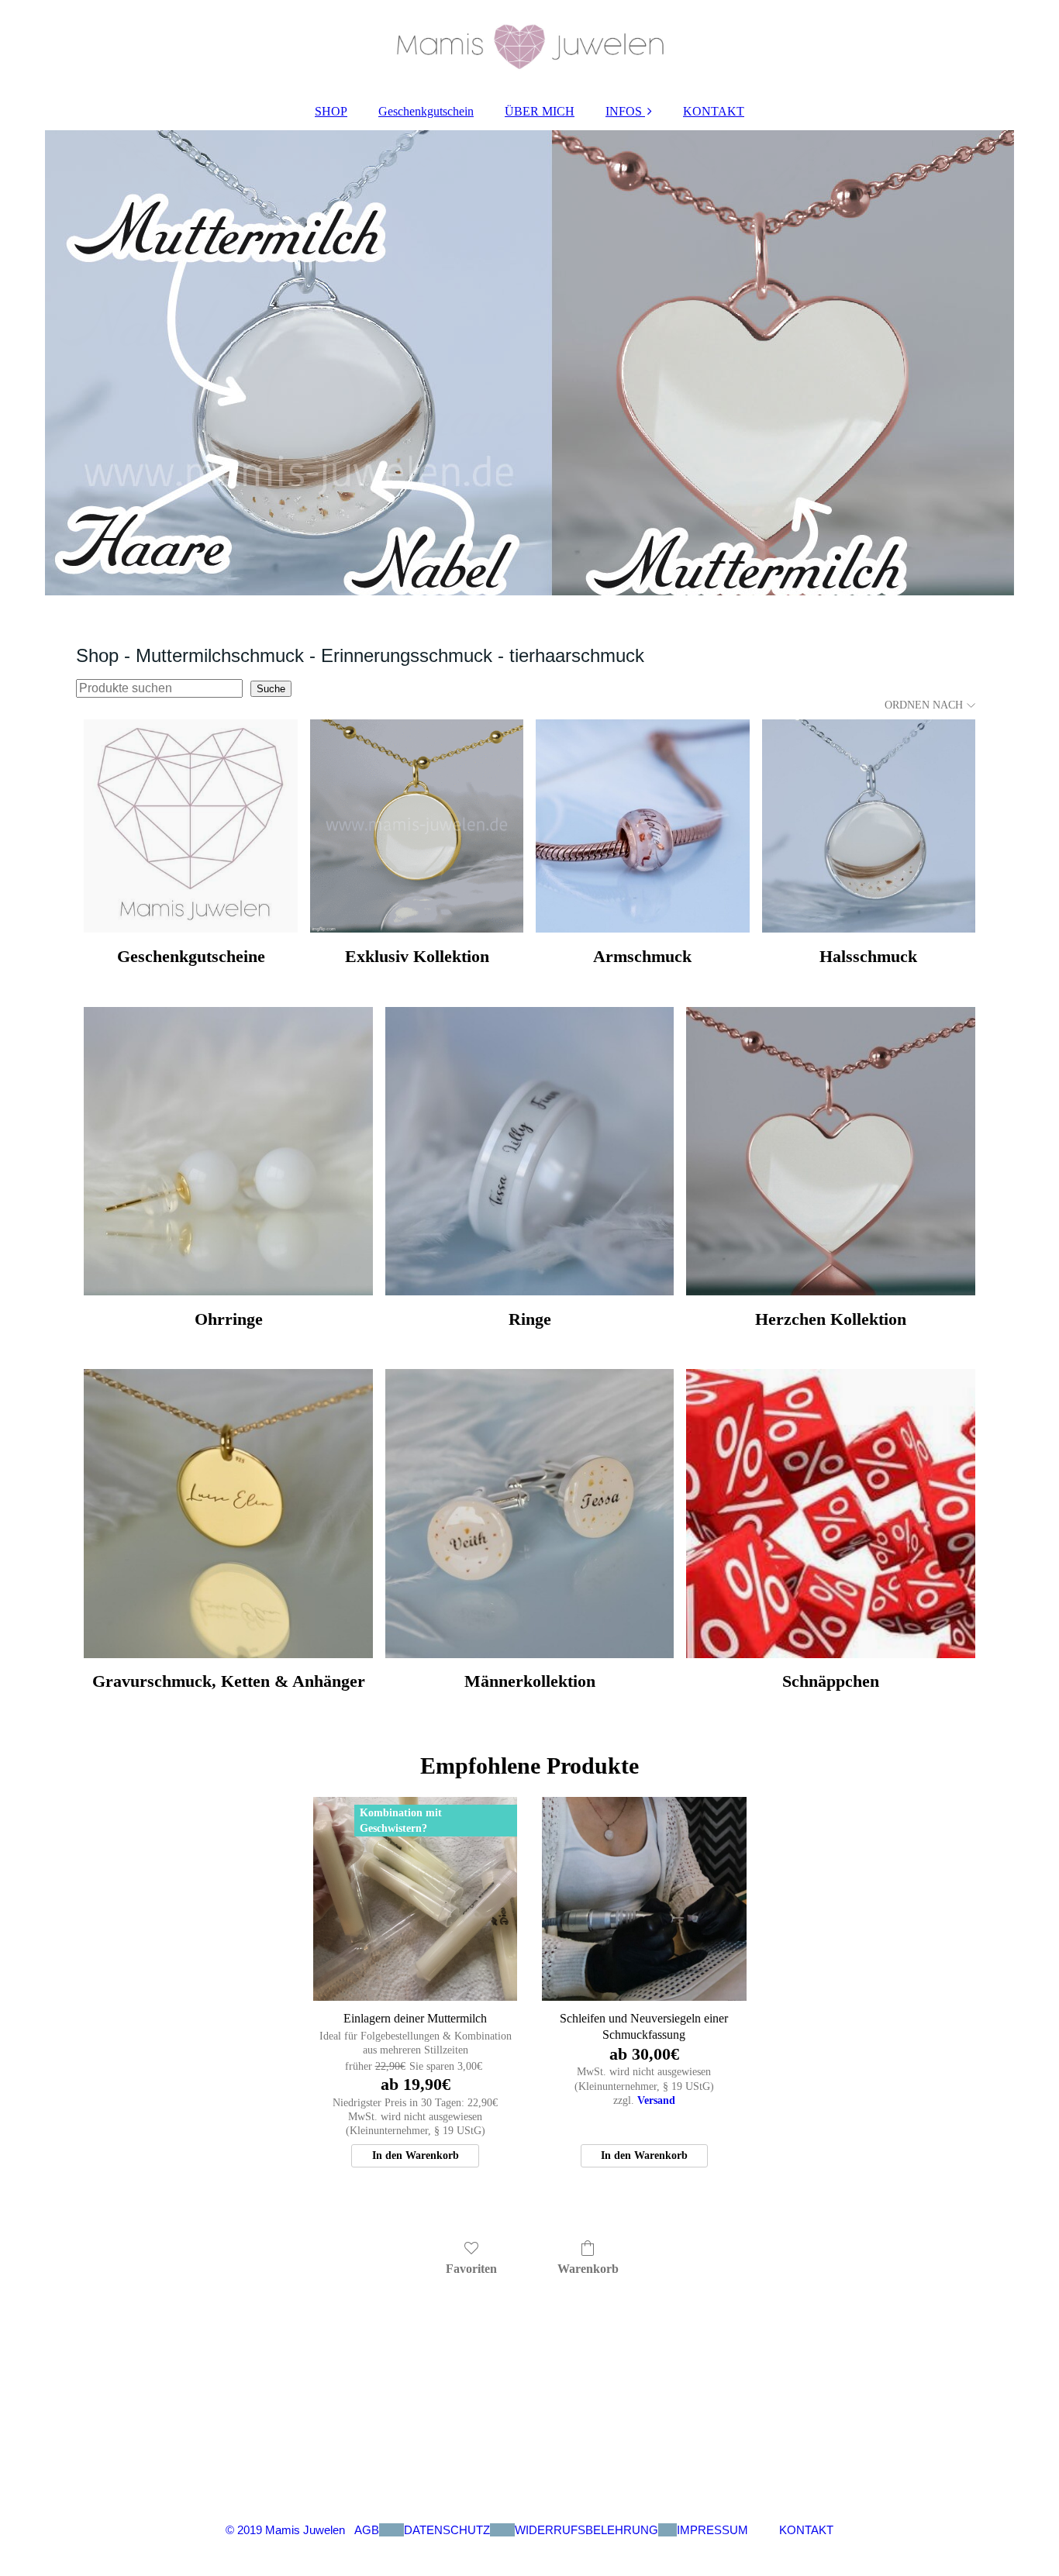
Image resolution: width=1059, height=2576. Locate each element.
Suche (271, 689)
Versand (656, 2100)
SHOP (331, 111)
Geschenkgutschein (426, 111)
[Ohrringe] (228, 1152)
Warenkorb (588, 2269)
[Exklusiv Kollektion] (417, 826)
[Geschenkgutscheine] (190, 826)
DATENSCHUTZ (447, 2530)
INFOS (624, 111)
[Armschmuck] (642, 826)
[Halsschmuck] (869, 826)
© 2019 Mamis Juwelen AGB (302, 2530)
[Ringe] (530, 1152)
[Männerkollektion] (530, 1514)
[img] (529, 47)
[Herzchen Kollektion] (831, 1152)
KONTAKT (714, 111)
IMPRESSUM (712, 2530)
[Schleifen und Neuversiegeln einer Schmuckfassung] (644, 1899)
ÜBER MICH (540, 111)
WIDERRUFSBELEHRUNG (586, 2530)
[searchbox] (159, 688)
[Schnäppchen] (831, 1514)
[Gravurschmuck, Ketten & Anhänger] (228, 1514)
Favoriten (471, 2269)
